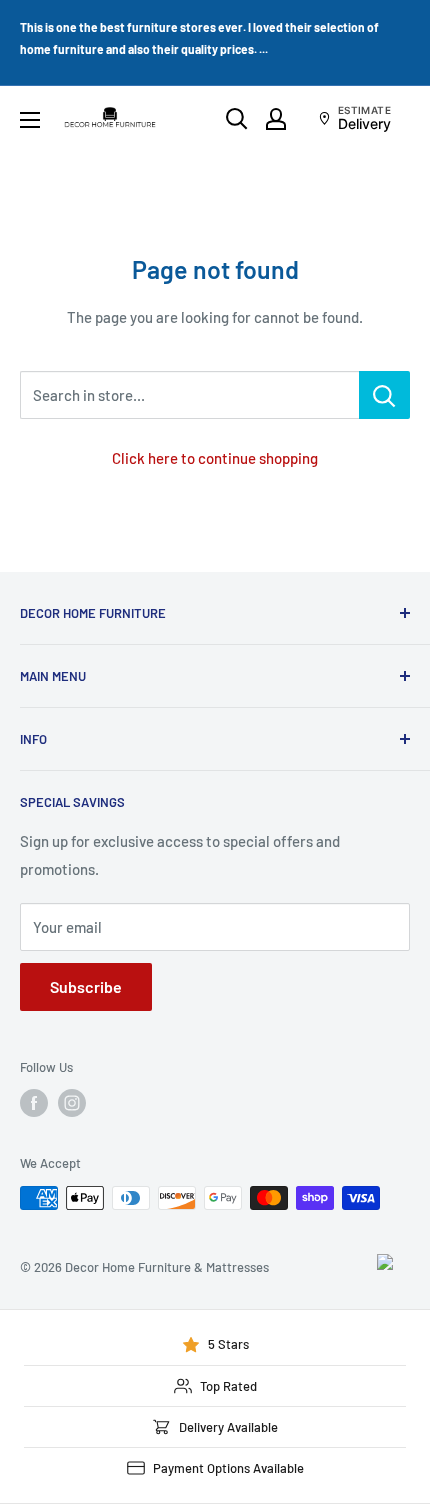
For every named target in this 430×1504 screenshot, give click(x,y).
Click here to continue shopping (215, 458)
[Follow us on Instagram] (72, 1103)
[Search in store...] (384, 395)
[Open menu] (30, 120)
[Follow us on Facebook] (34, 1103)
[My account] (276, 119)
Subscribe (86, 986)
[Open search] (237, 119)
